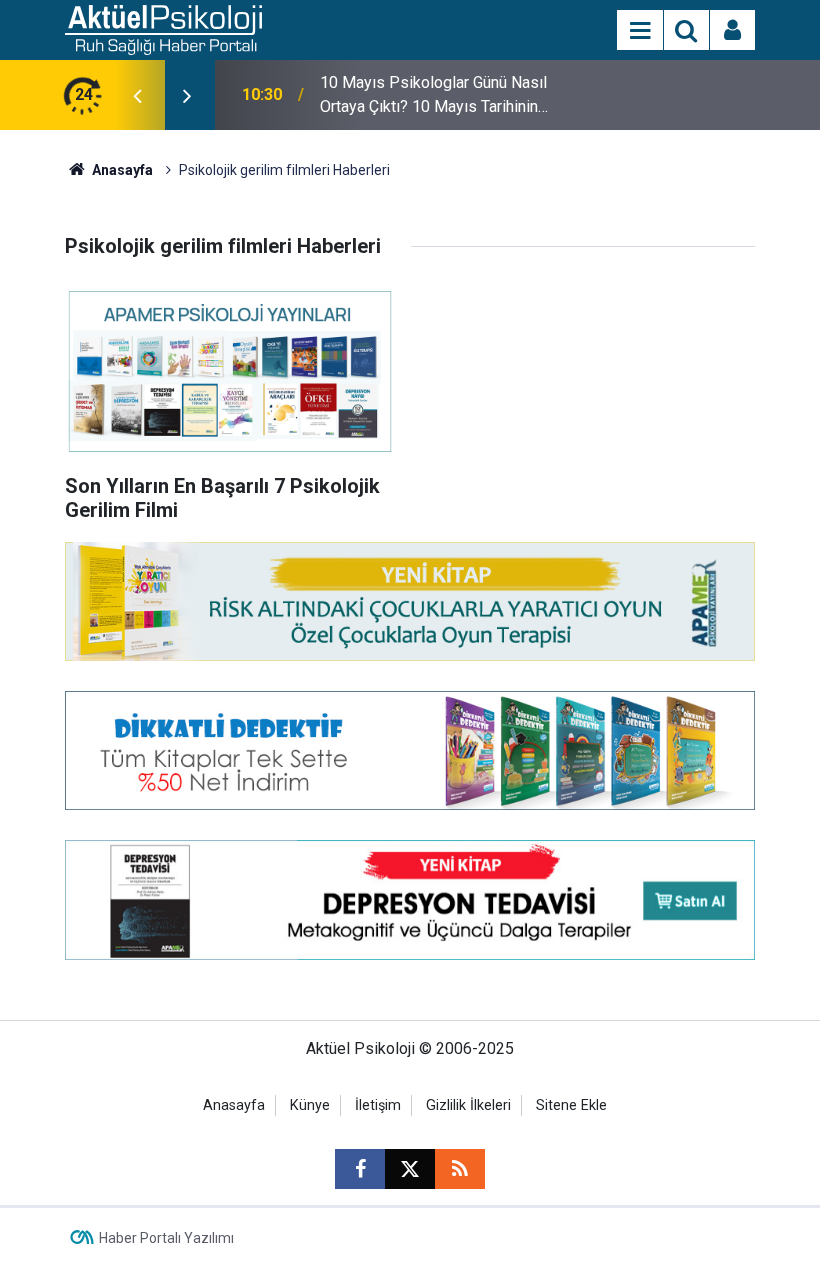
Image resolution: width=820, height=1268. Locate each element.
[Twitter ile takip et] (410, 1169)
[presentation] (137, 95)
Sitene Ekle (571, 1105)
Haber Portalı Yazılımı (166, 1238)
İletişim (378, 1105)
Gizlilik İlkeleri (468, 1105)
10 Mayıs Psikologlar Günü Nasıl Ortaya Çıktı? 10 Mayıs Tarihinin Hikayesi (433, 96)
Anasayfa (121, 170)
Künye (310, 1105)
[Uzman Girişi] (733, 31)
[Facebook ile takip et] (360, 1169)
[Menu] (640, 31)
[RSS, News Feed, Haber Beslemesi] (460, 1169)
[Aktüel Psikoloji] (163, 28)
